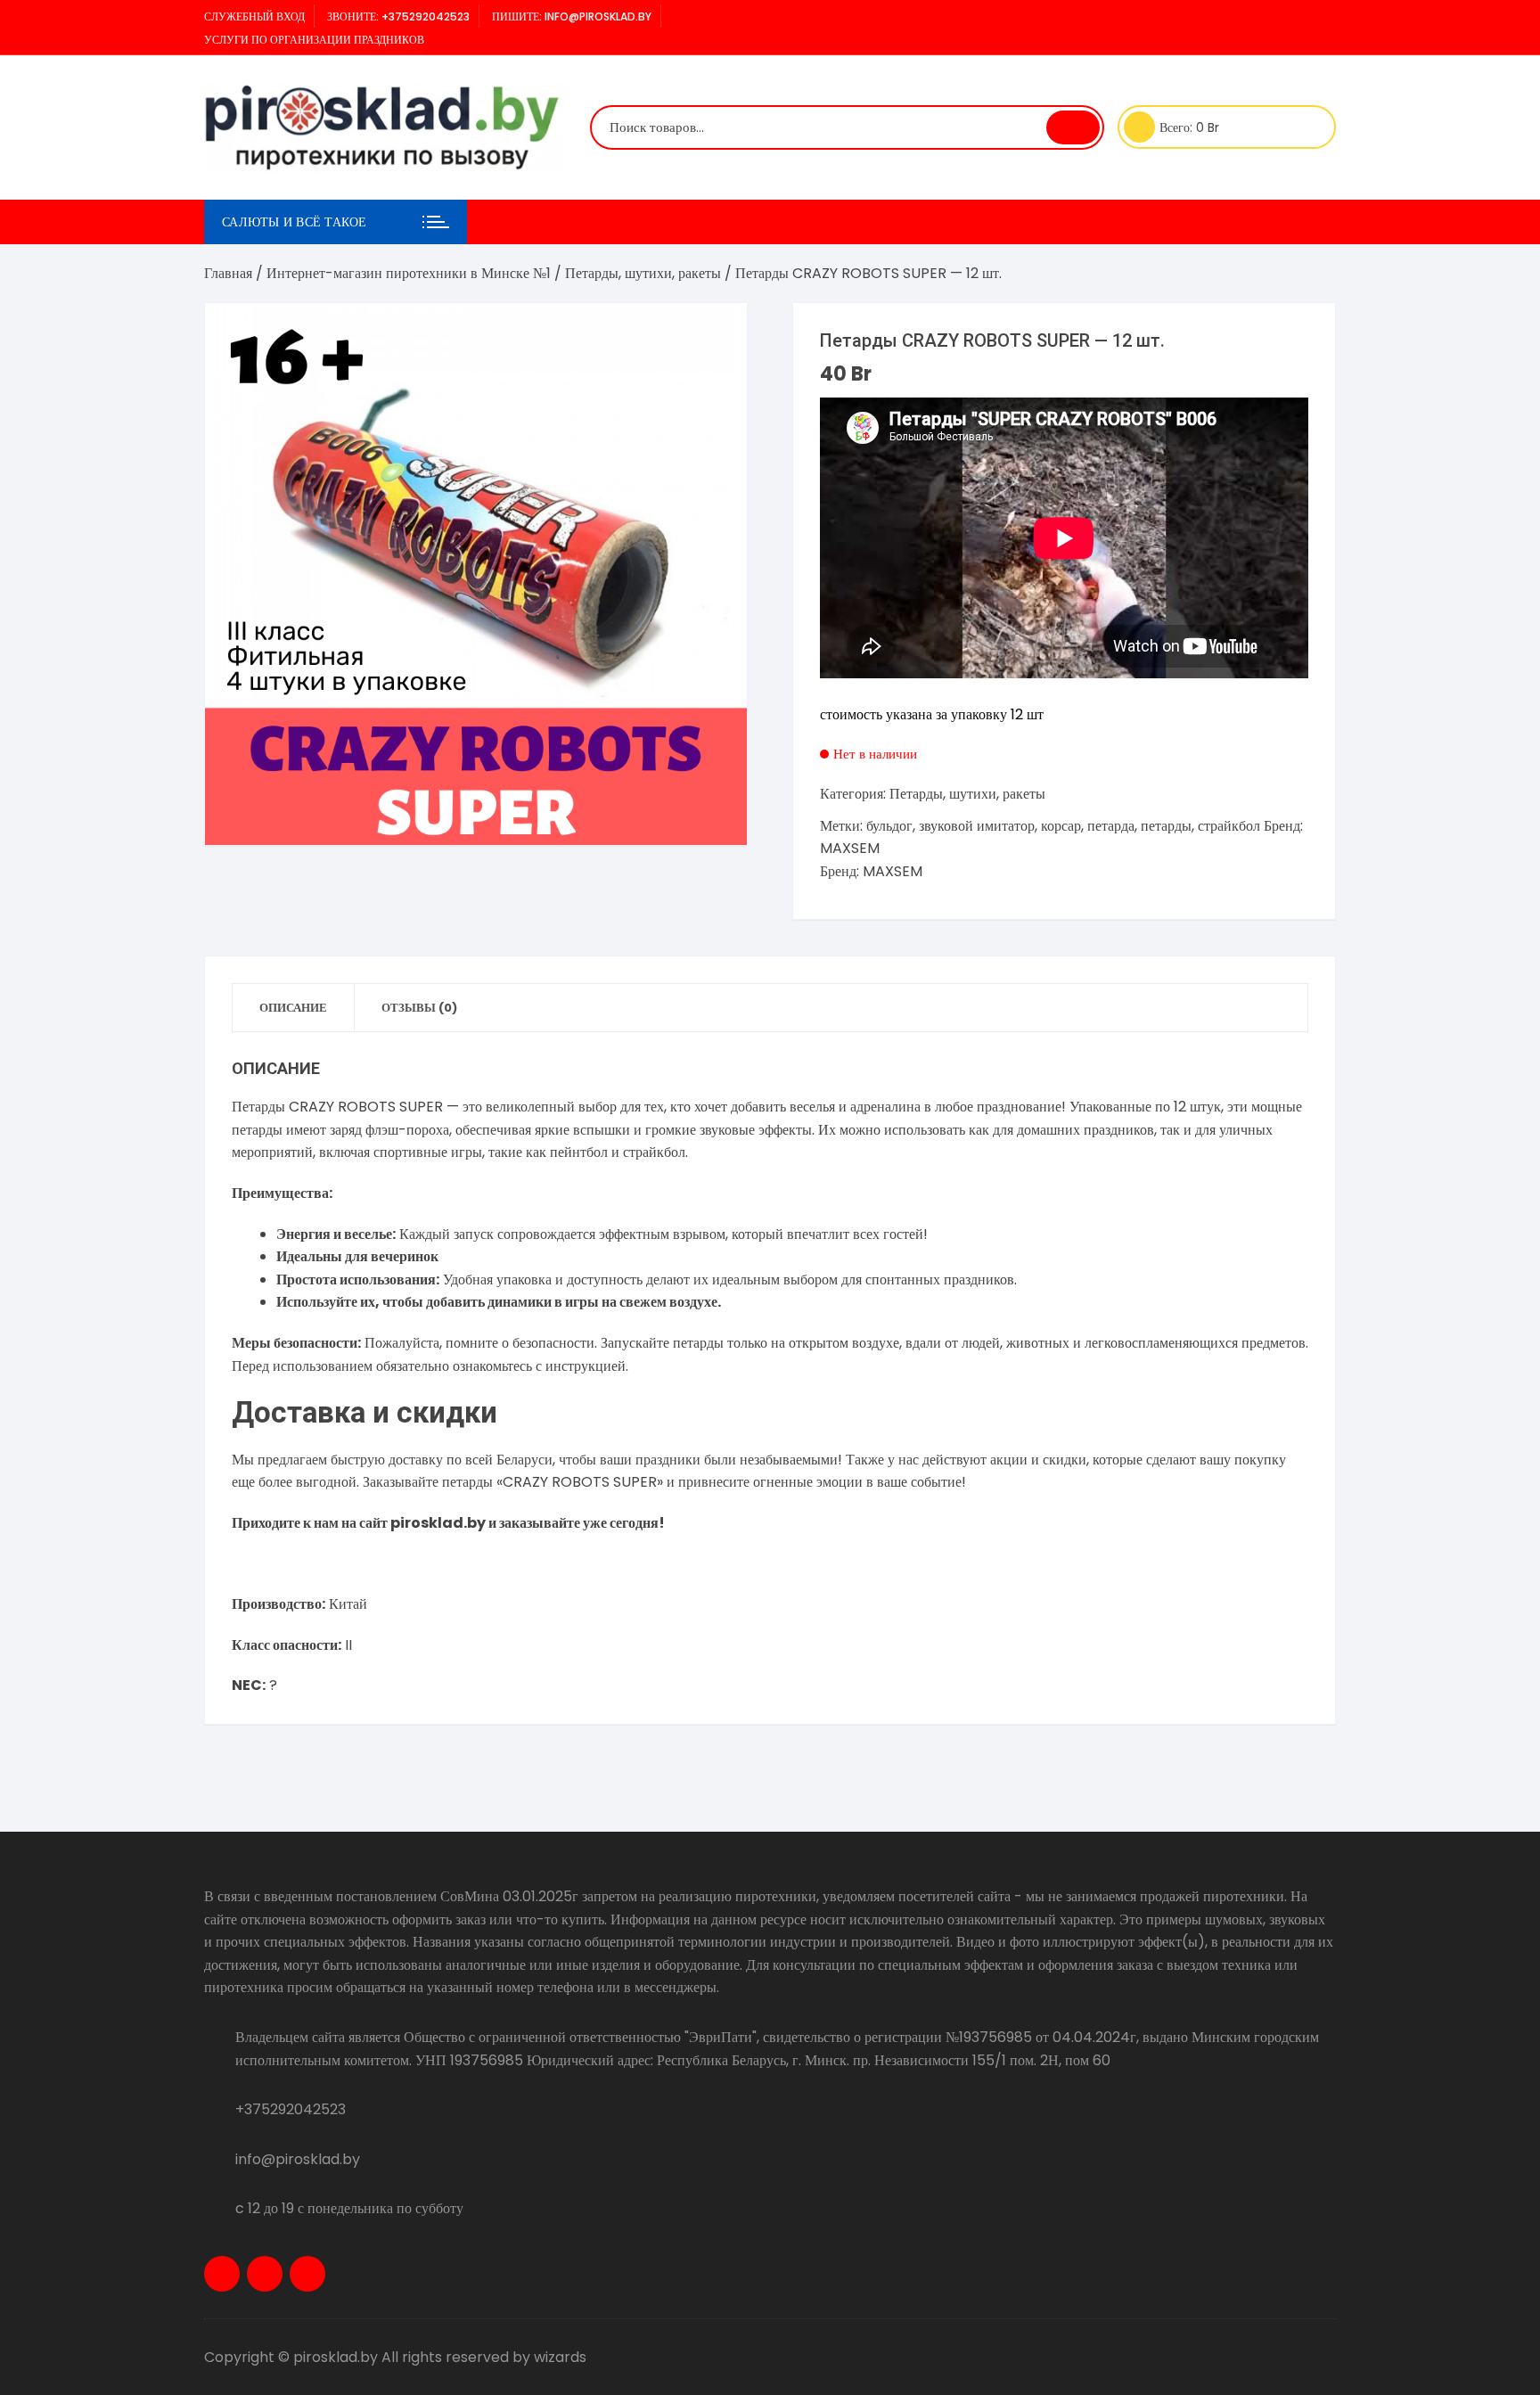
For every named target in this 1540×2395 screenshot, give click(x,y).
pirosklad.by (438, 1523)
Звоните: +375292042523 (398, 16)
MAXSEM (850, 848)
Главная (228, 273)
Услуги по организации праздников (314, 40)
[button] (716, 334)
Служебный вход (254, 16)
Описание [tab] (293, 1008)
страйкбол (1229, 826)
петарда (1111, 826)
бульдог (889, 826)
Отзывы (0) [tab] (419, 1008)
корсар (1061, 826)
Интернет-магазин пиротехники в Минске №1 (409, 273)
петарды (1166, 826)
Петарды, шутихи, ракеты (643, 273)
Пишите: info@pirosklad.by (572, 16)
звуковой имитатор (977, 826)
